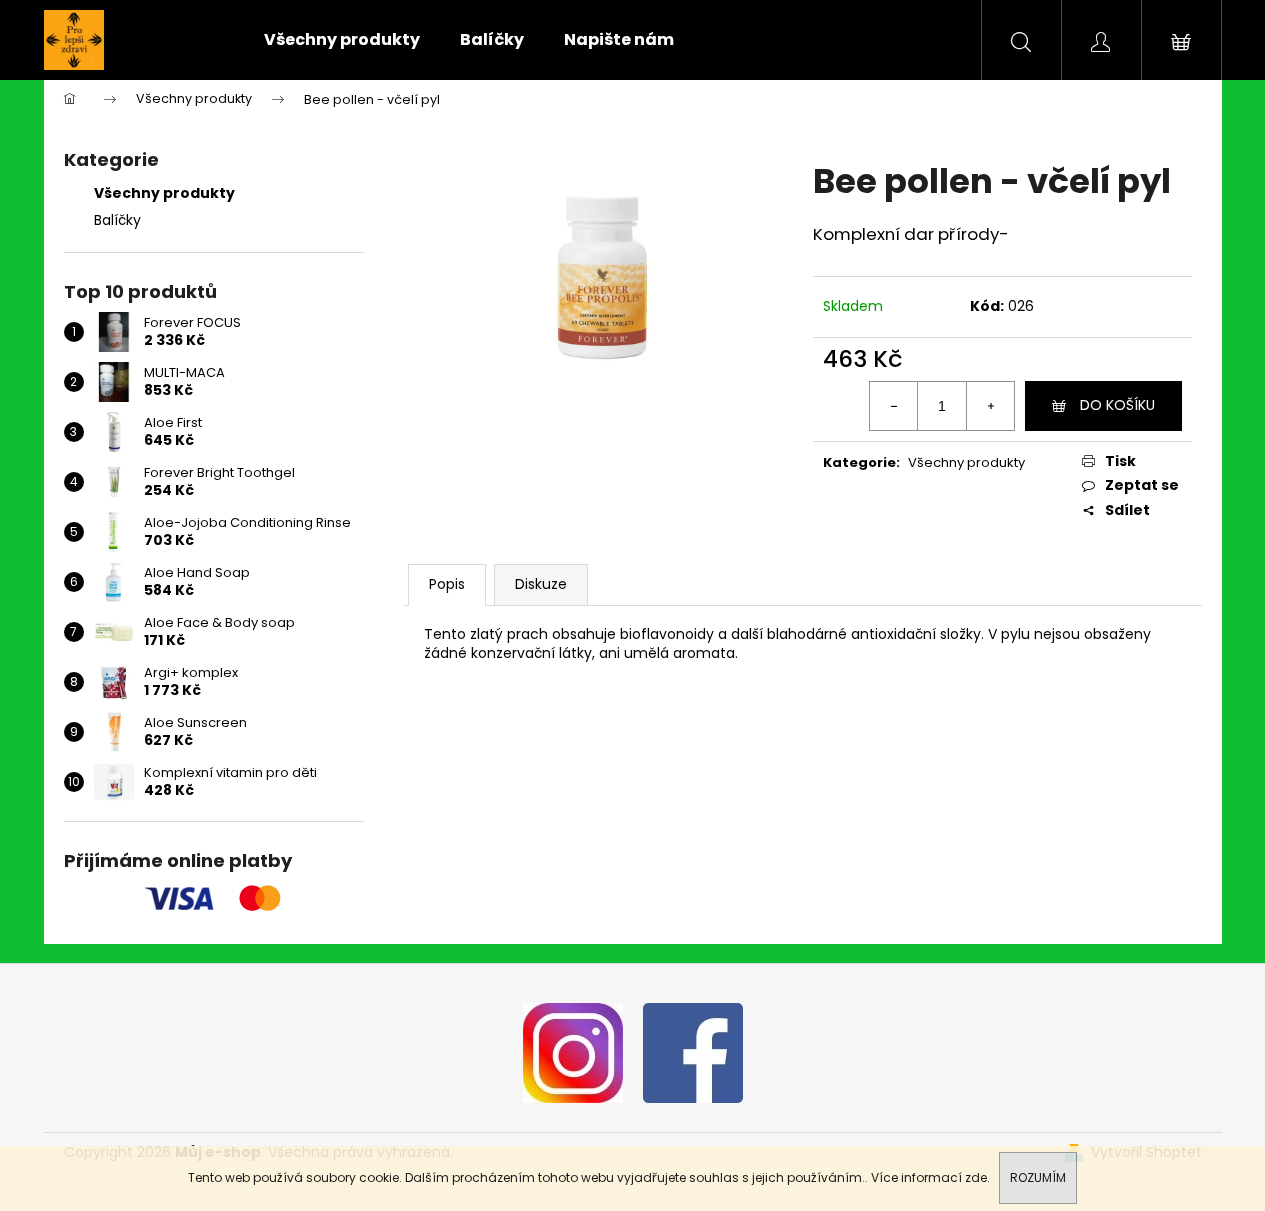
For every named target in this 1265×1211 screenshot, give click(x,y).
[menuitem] (342, 40)
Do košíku (1117, 405)
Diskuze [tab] (541, 584)
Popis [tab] (447, 584)
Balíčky (117, 220)
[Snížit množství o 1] (894, 406)
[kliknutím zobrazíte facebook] (693, 1052)
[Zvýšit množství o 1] (990, 406)
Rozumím (1038, 1177)
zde (976, 1177)
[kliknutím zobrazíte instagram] (573, 1052)
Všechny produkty (164, 193)
